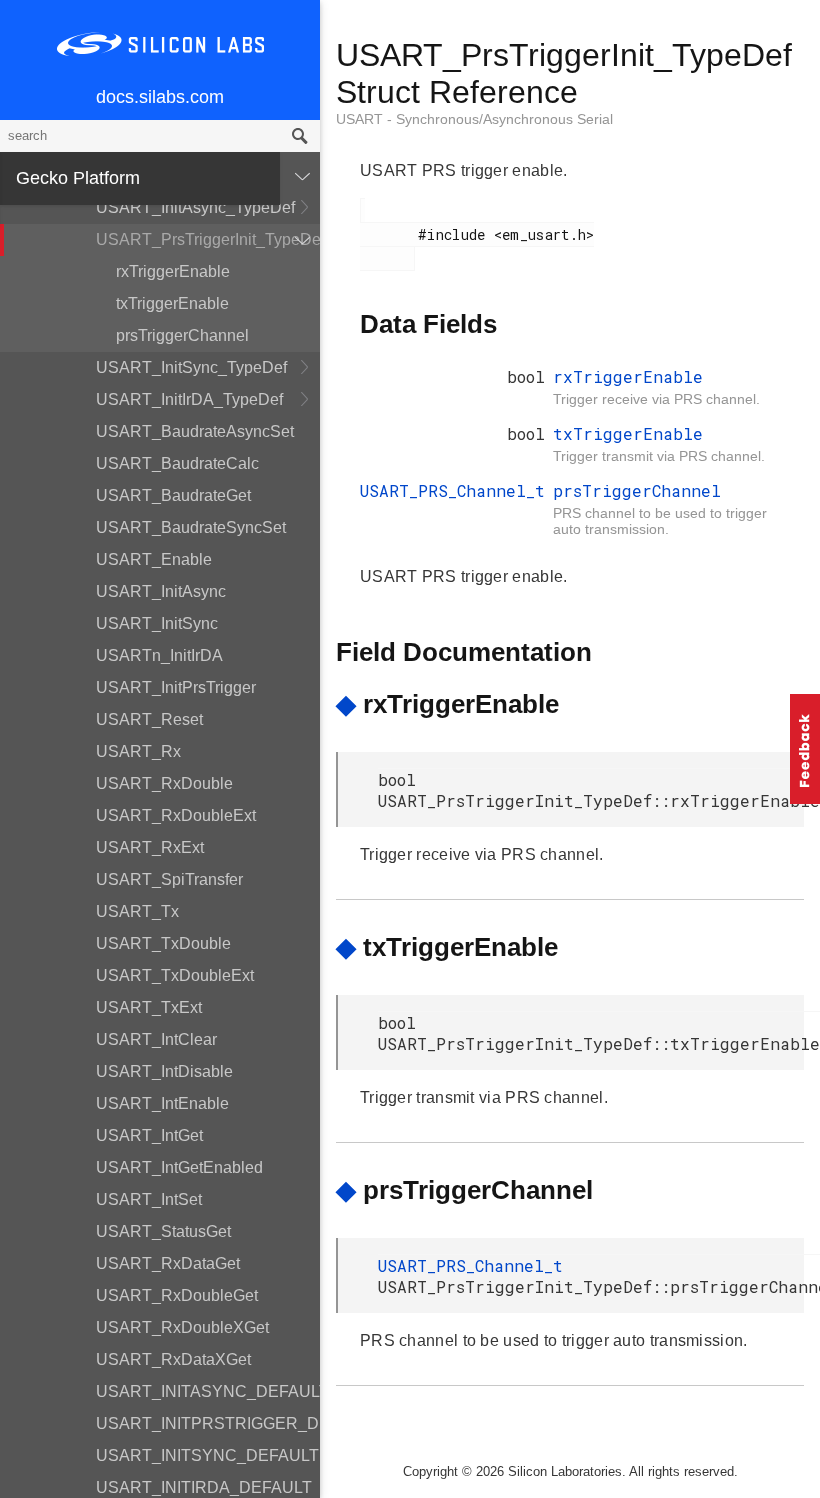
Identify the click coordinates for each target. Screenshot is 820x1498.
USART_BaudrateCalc (177, 463)
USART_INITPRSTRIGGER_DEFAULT (208, 1423)
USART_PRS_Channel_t (452, 490)
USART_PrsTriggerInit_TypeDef (208, 239)
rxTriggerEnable (173, 271)
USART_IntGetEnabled (179, 1167)
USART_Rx (138, 751)
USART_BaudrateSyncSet (191, 527)
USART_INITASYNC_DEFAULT (208, 1391)
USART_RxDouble (164, 783)
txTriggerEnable (172, 303)
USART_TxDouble (163, 943)
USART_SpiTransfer (169, 879)
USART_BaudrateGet (173, 495)
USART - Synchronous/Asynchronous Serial (474, 119)
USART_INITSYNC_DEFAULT (207, 1455)
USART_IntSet (149, 1199)
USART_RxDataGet (168, 1263)
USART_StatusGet (163, 1231)
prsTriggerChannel (182, 335)
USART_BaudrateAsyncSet (195, 431)
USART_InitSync (157, 623)
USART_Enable (154, 559)
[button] (805, 749)
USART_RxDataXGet (173, 1359)
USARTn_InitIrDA (159, 655)
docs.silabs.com (160, 97)
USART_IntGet (149, 1135)
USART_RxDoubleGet (177, 1295)
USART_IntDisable (164, 1071)
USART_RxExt (150, 847)
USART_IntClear (156, 1039)
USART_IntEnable (162, 1103)
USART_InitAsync (161, 591)
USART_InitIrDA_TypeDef (189, 399)
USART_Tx (137, 911)
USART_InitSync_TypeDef (191, 367)
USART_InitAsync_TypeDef (195, 207)
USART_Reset (149, 719)
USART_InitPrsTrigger (176, 687)
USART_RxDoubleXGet (182, 1327)
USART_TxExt (149, 1007)
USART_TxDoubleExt (175, 975)
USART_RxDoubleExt (176, 815)
